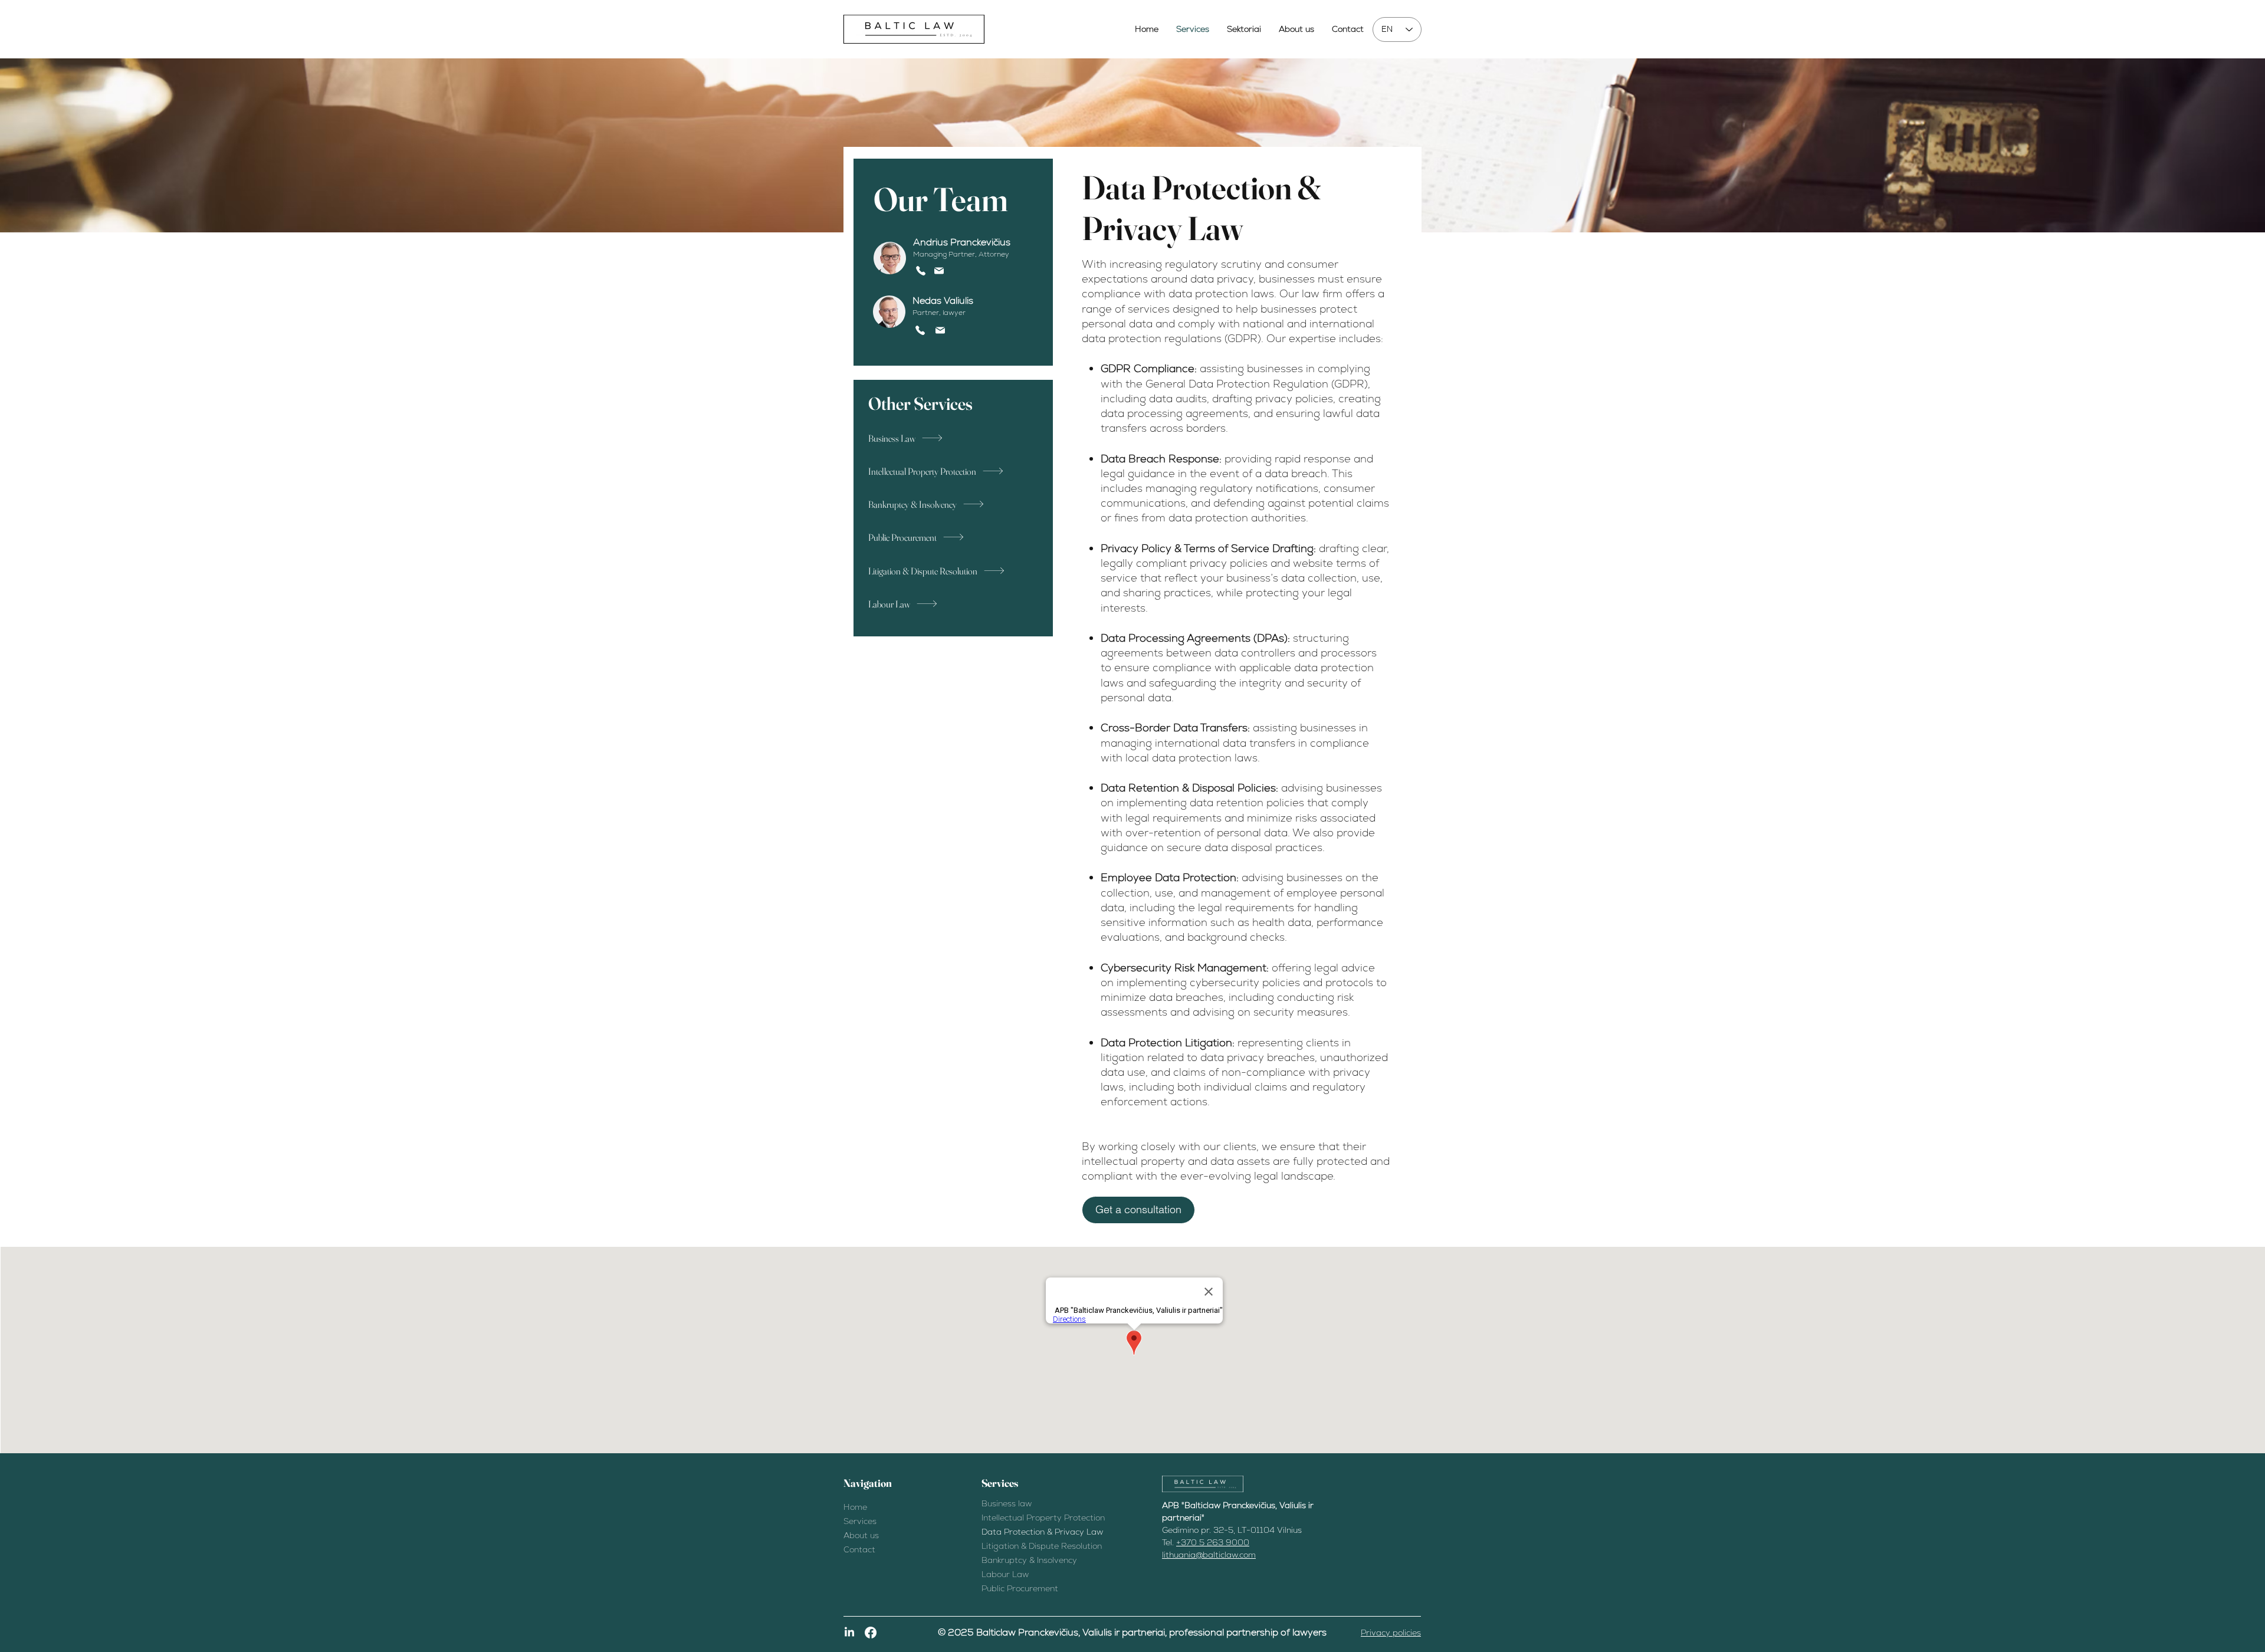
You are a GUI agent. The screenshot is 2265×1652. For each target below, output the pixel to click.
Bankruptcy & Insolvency (1029, 1560)
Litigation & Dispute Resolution (1042, 1546)
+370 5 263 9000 (1213, 1542)
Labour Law (1005, 1574)
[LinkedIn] (849, 1633)
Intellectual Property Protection (1043, 1518)
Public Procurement (1020, 1588)
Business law (1007, 1503)
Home (855, 1507)
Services (860, 1521)
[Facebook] (871, 1633)
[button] (1138, 1210)
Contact (859, 1549)
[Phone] (921, 271)
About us (861, 1535)
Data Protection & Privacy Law (1042, 1532)
